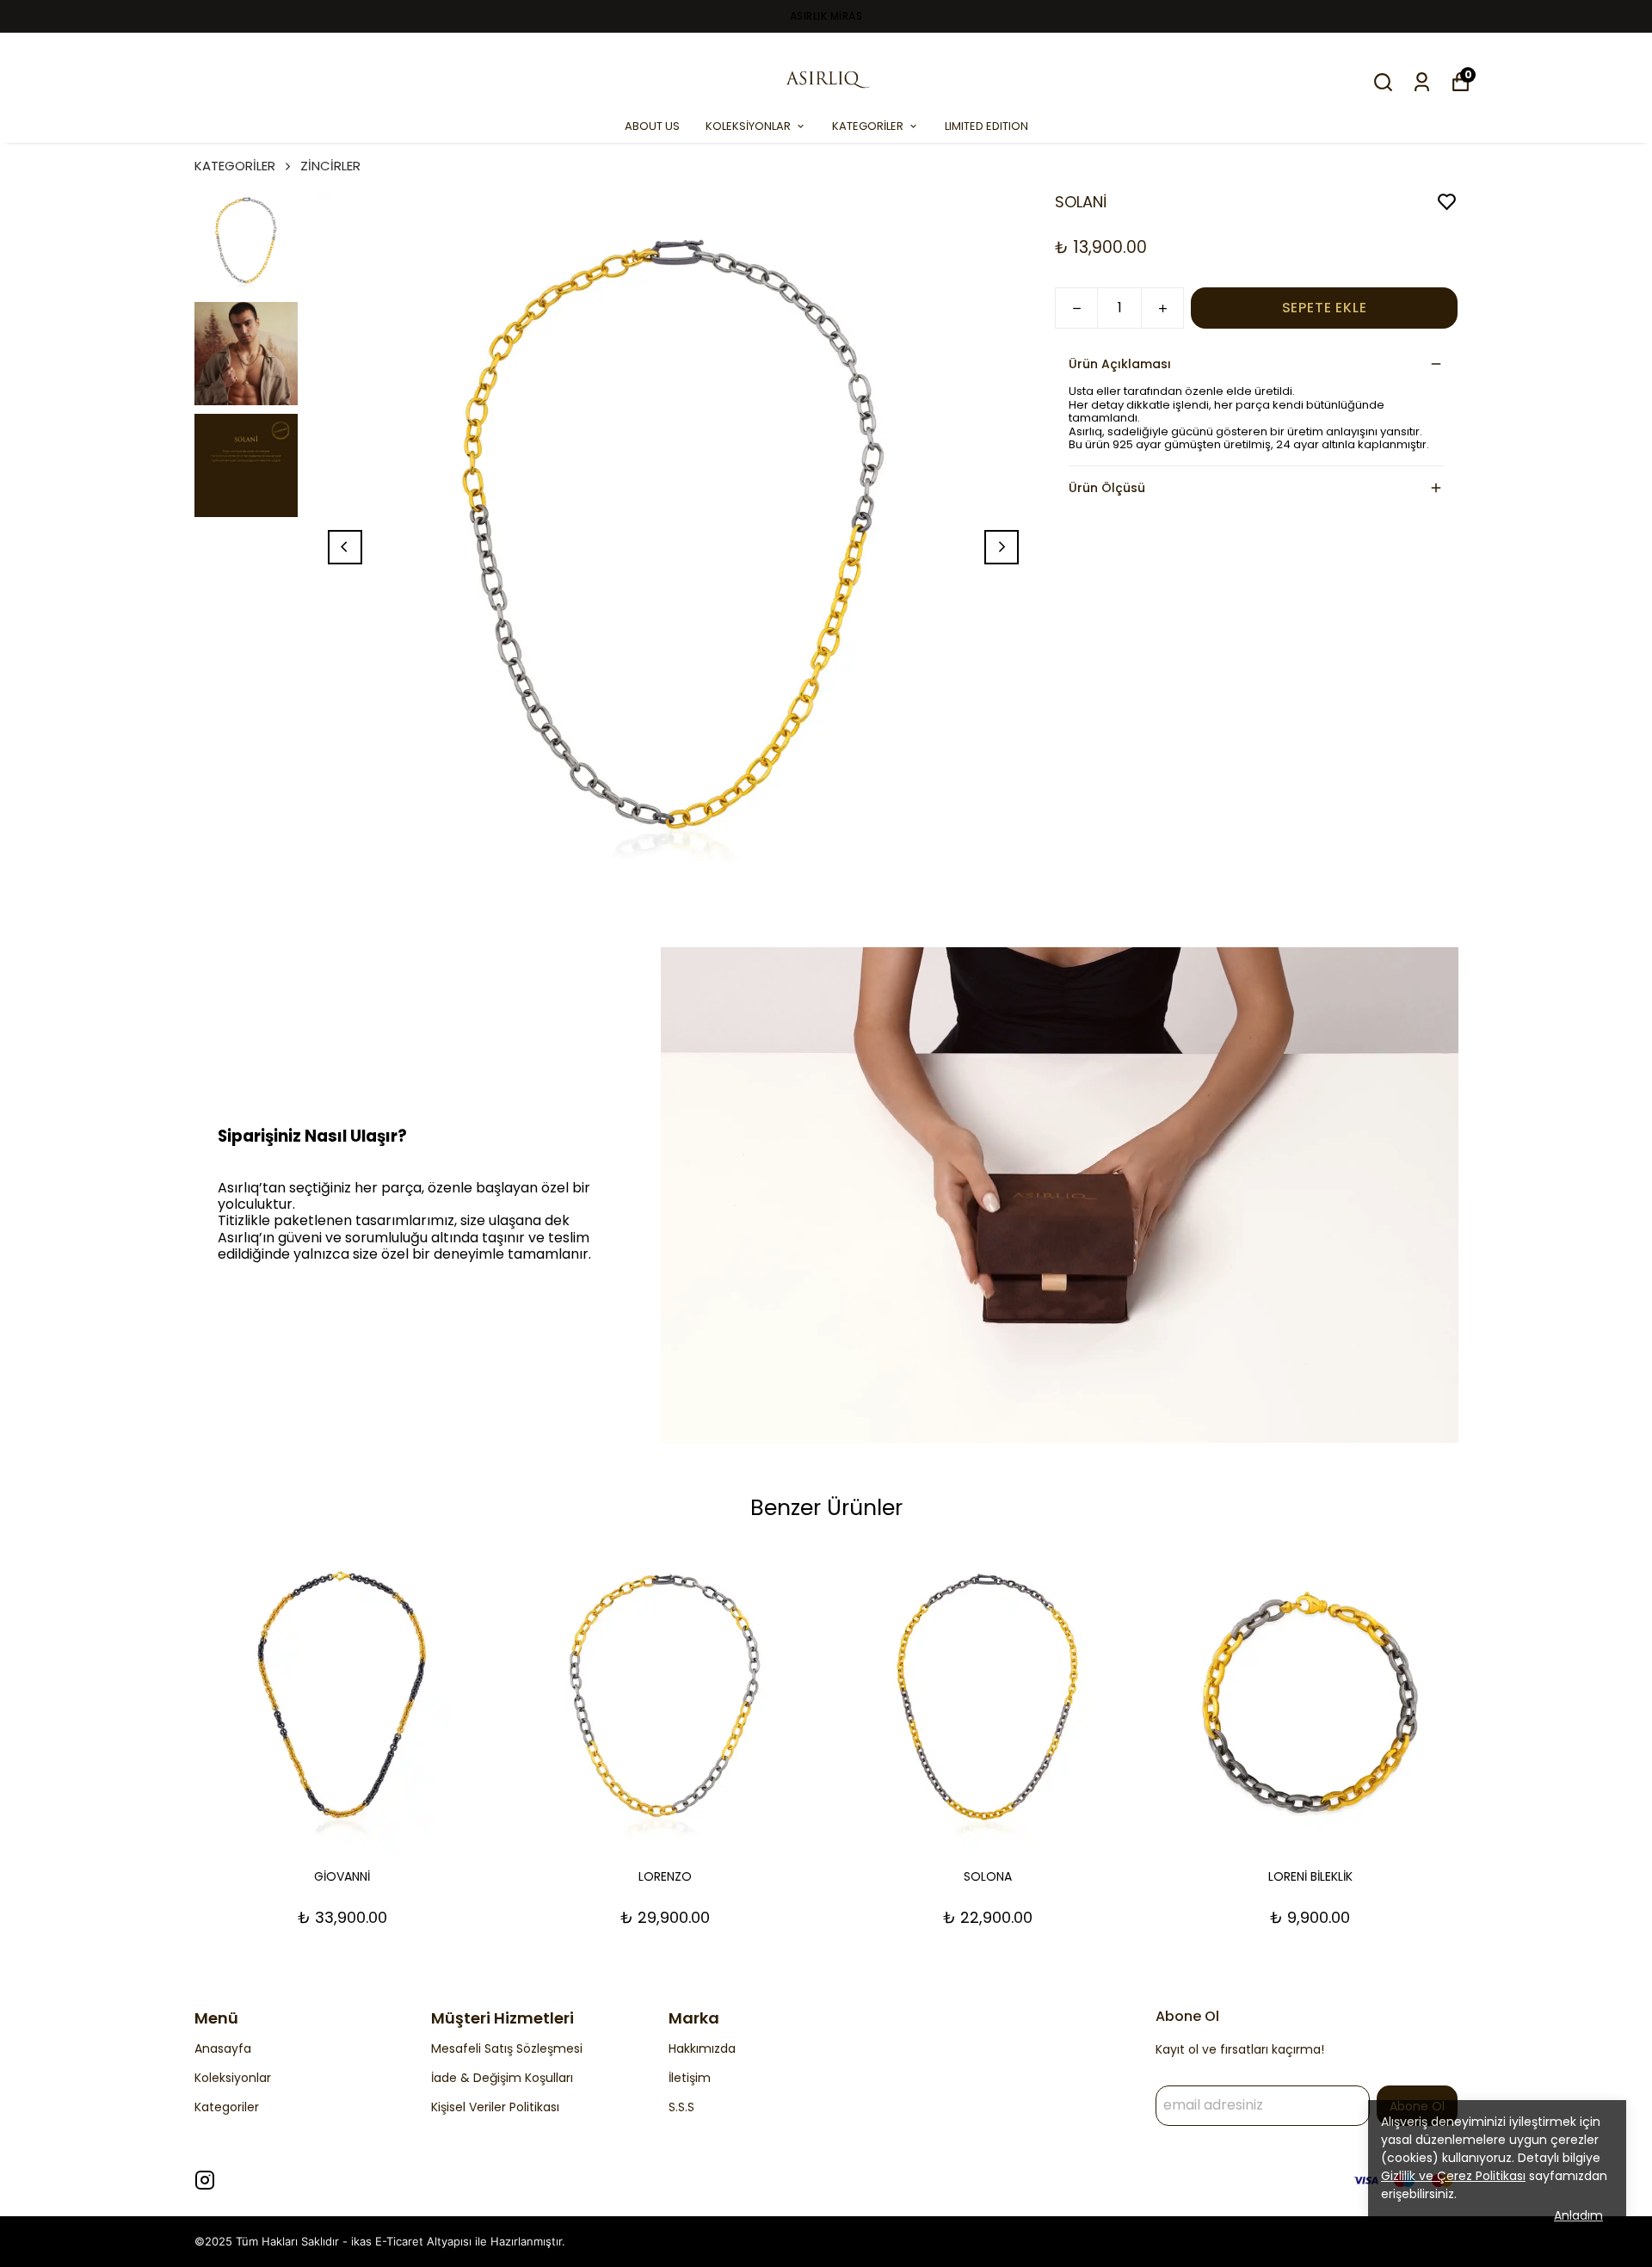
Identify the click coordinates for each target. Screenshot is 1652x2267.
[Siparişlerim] (1422, 82)
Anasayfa (223, 2048)
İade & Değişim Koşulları (502, 2078)
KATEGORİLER (868, 126)
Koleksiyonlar (233, 2078)
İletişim (690, 2078)
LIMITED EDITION (986, 126)
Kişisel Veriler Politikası (495, 2107)
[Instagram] (205, 2180)
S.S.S (681, 2107)
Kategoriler (227, 2107)
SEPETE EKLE (1325, 308)
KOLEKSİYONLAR (748, 126)
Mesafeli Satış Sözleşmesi (507, 2048)
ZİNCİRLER (330, 166)
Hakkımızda (702, 2048)
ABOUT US (652, 126)
